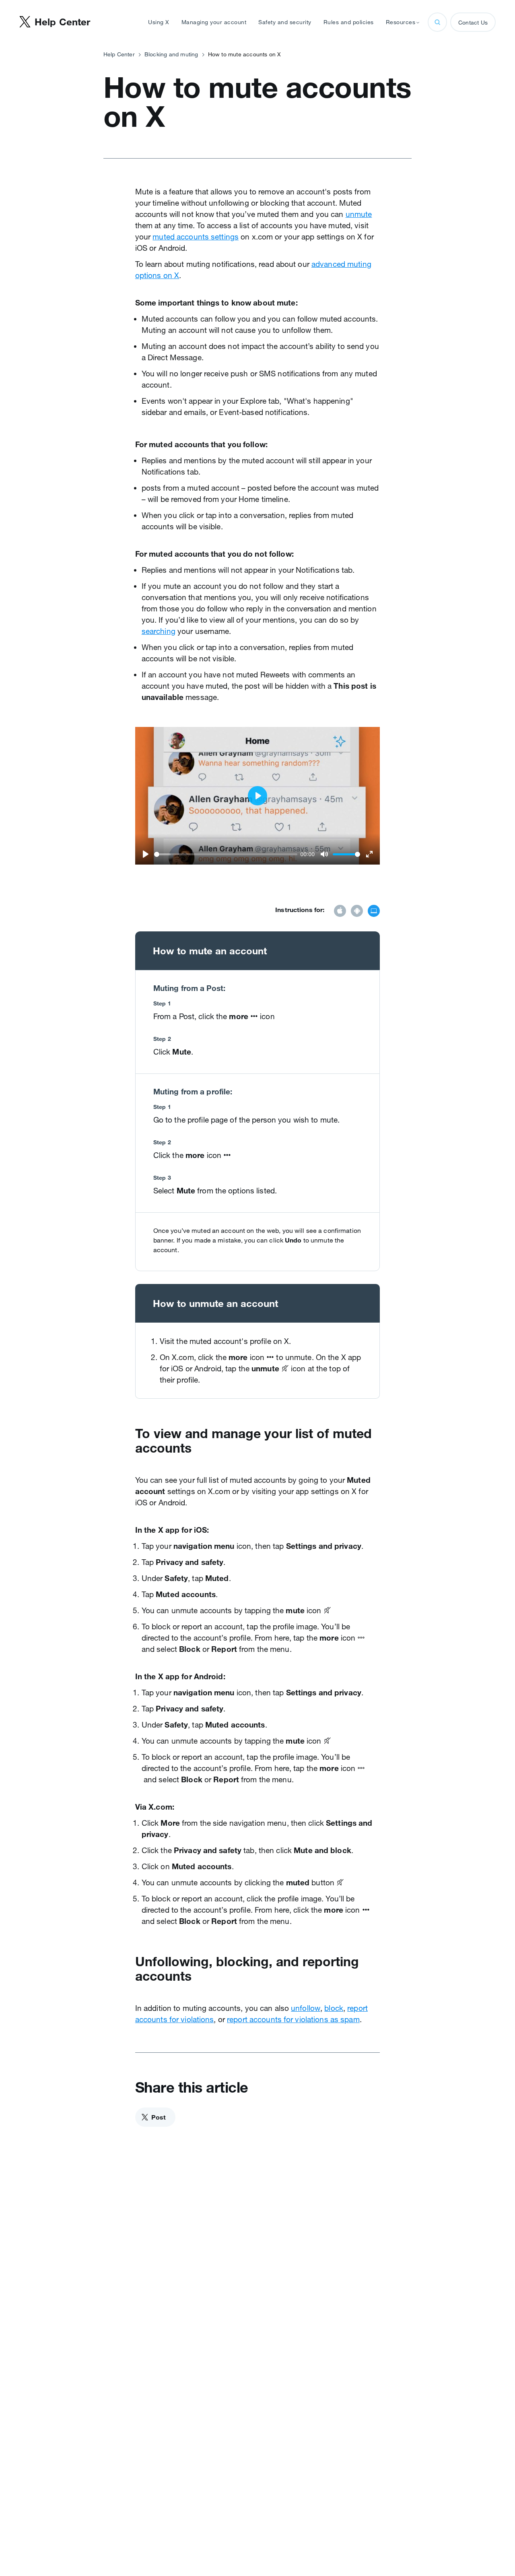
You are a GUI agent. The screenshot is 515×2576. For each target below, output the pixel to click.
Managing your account (214, 22)
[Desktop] (374, 912)
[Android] (357, 912)
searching (159, 631)
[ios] (340, 912)
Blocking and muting (171, 54)
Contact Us (473, 23)
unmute (359, 214)
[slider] (226, 854)
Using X (159, 22)
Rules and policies (349, 22)
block (334, 2008)
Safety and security (285, 22)
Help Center (119, 54)
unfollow (306, 2008)
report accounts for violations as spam (293, 2019)
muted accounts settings (196, 237)
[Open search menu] (437, 22)
